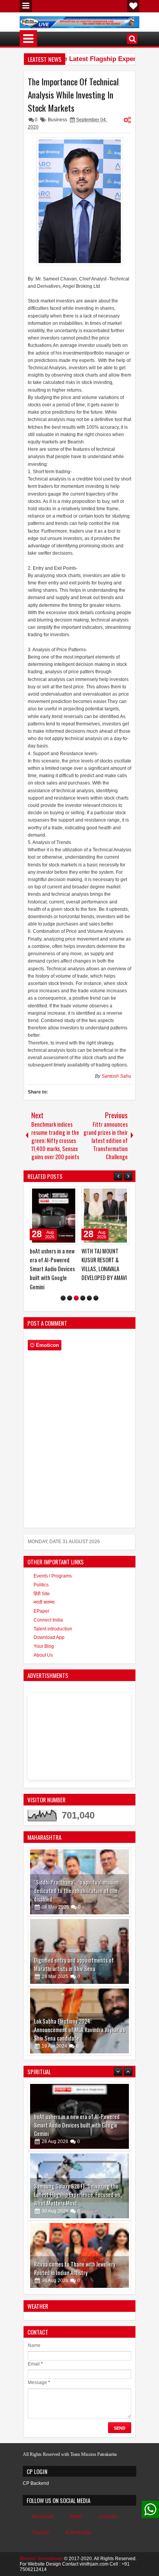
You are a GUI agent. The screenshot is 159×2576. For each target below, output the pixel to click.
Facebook (42, 2517)
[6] (96, 1298)
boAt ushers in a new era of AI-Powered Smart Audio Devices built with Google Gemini (52, 1269)
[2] (70, 1298)
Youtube (41, 2532)
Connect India (48, 1620)
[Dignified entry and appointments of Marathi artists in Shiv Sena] (79, 1951)
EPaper (41, 1611)
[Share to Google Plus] (69, 1194)
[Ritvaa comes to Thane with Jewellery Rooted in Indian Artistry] (79, 2186)
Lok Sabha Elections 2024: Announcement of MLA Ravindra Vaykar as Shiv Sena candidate (79, 2030)
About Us (43, 1655)
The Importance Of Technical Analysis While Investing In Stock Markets (73, 95)
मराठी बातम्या (44, 1602)
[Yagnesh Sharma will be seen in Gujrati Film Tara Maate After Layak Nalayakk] (79, 2255)
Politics (41, 1585)
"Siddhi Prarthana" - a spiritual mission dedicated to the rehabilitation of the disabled (76, 1891)
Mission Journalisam (41, 2559)
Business (58, 120)
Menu (26, 6)
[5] (89, 1298)
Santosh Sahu (116, 1076)
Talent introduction (53, 1629)
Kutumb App (78, 2532)
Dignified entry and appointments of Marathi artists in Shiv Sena (74, 1964)
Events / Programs (53, 1576)
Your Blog (44, 1646)
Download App (49, 1637)
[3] (76, 1298)
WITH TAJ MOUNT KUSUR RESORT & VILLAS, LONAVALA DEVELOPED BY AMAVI (104, 1264)
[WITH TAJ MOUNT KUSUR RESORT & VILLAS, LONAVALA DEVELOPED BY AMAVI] (105, 1216)
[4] (83, 1298)
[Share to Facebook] (52, 1194)
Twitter (76, 2517)
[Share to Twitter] (61, 1194)
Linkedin (108, 2517)
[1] (63, 1298)
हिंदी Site (42, 1594)
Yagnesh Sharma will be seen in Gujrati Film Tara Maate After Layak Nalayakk (76, 2268)
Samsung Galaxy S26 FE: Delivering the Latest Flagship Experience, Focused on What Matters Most (77, 2125)
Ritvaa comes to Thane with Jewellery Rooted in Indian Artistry (75, 2199)
